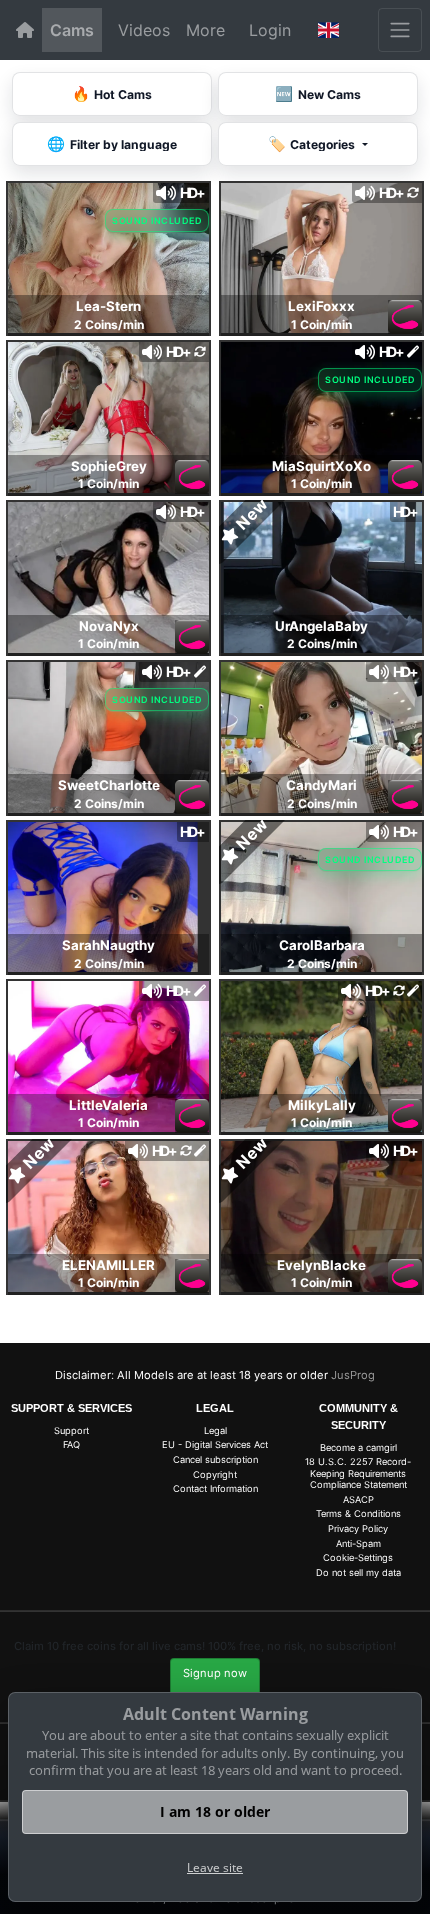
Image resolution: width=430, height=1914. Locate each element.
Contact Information (215, 1488)
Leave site (215, 1867)
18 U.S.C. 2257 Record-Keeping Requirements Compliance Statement (358, 1473)
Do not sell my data (358, 1572)
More (205, 30)
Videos (144, 30)
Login (270, 30)
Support (71, 1430)
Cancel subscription (215, 1459)
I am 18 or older (215, 1811)
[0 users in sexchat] (108, 256)
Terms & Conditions (358, 1513)
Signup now (215, 1673)
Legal (215, 1430)
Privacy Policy (358, 1528)
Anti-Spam (358, 1543)
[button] (329, 30)
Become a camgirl (358, 1447)
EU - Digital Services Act (215, 1444)
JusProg (353, 1375)
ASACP (358, 1499)
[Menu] (400, 30)
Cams (72, 30)
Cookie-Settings (358, 1557)
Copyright (215, 1474)
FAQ (71, 1444)
